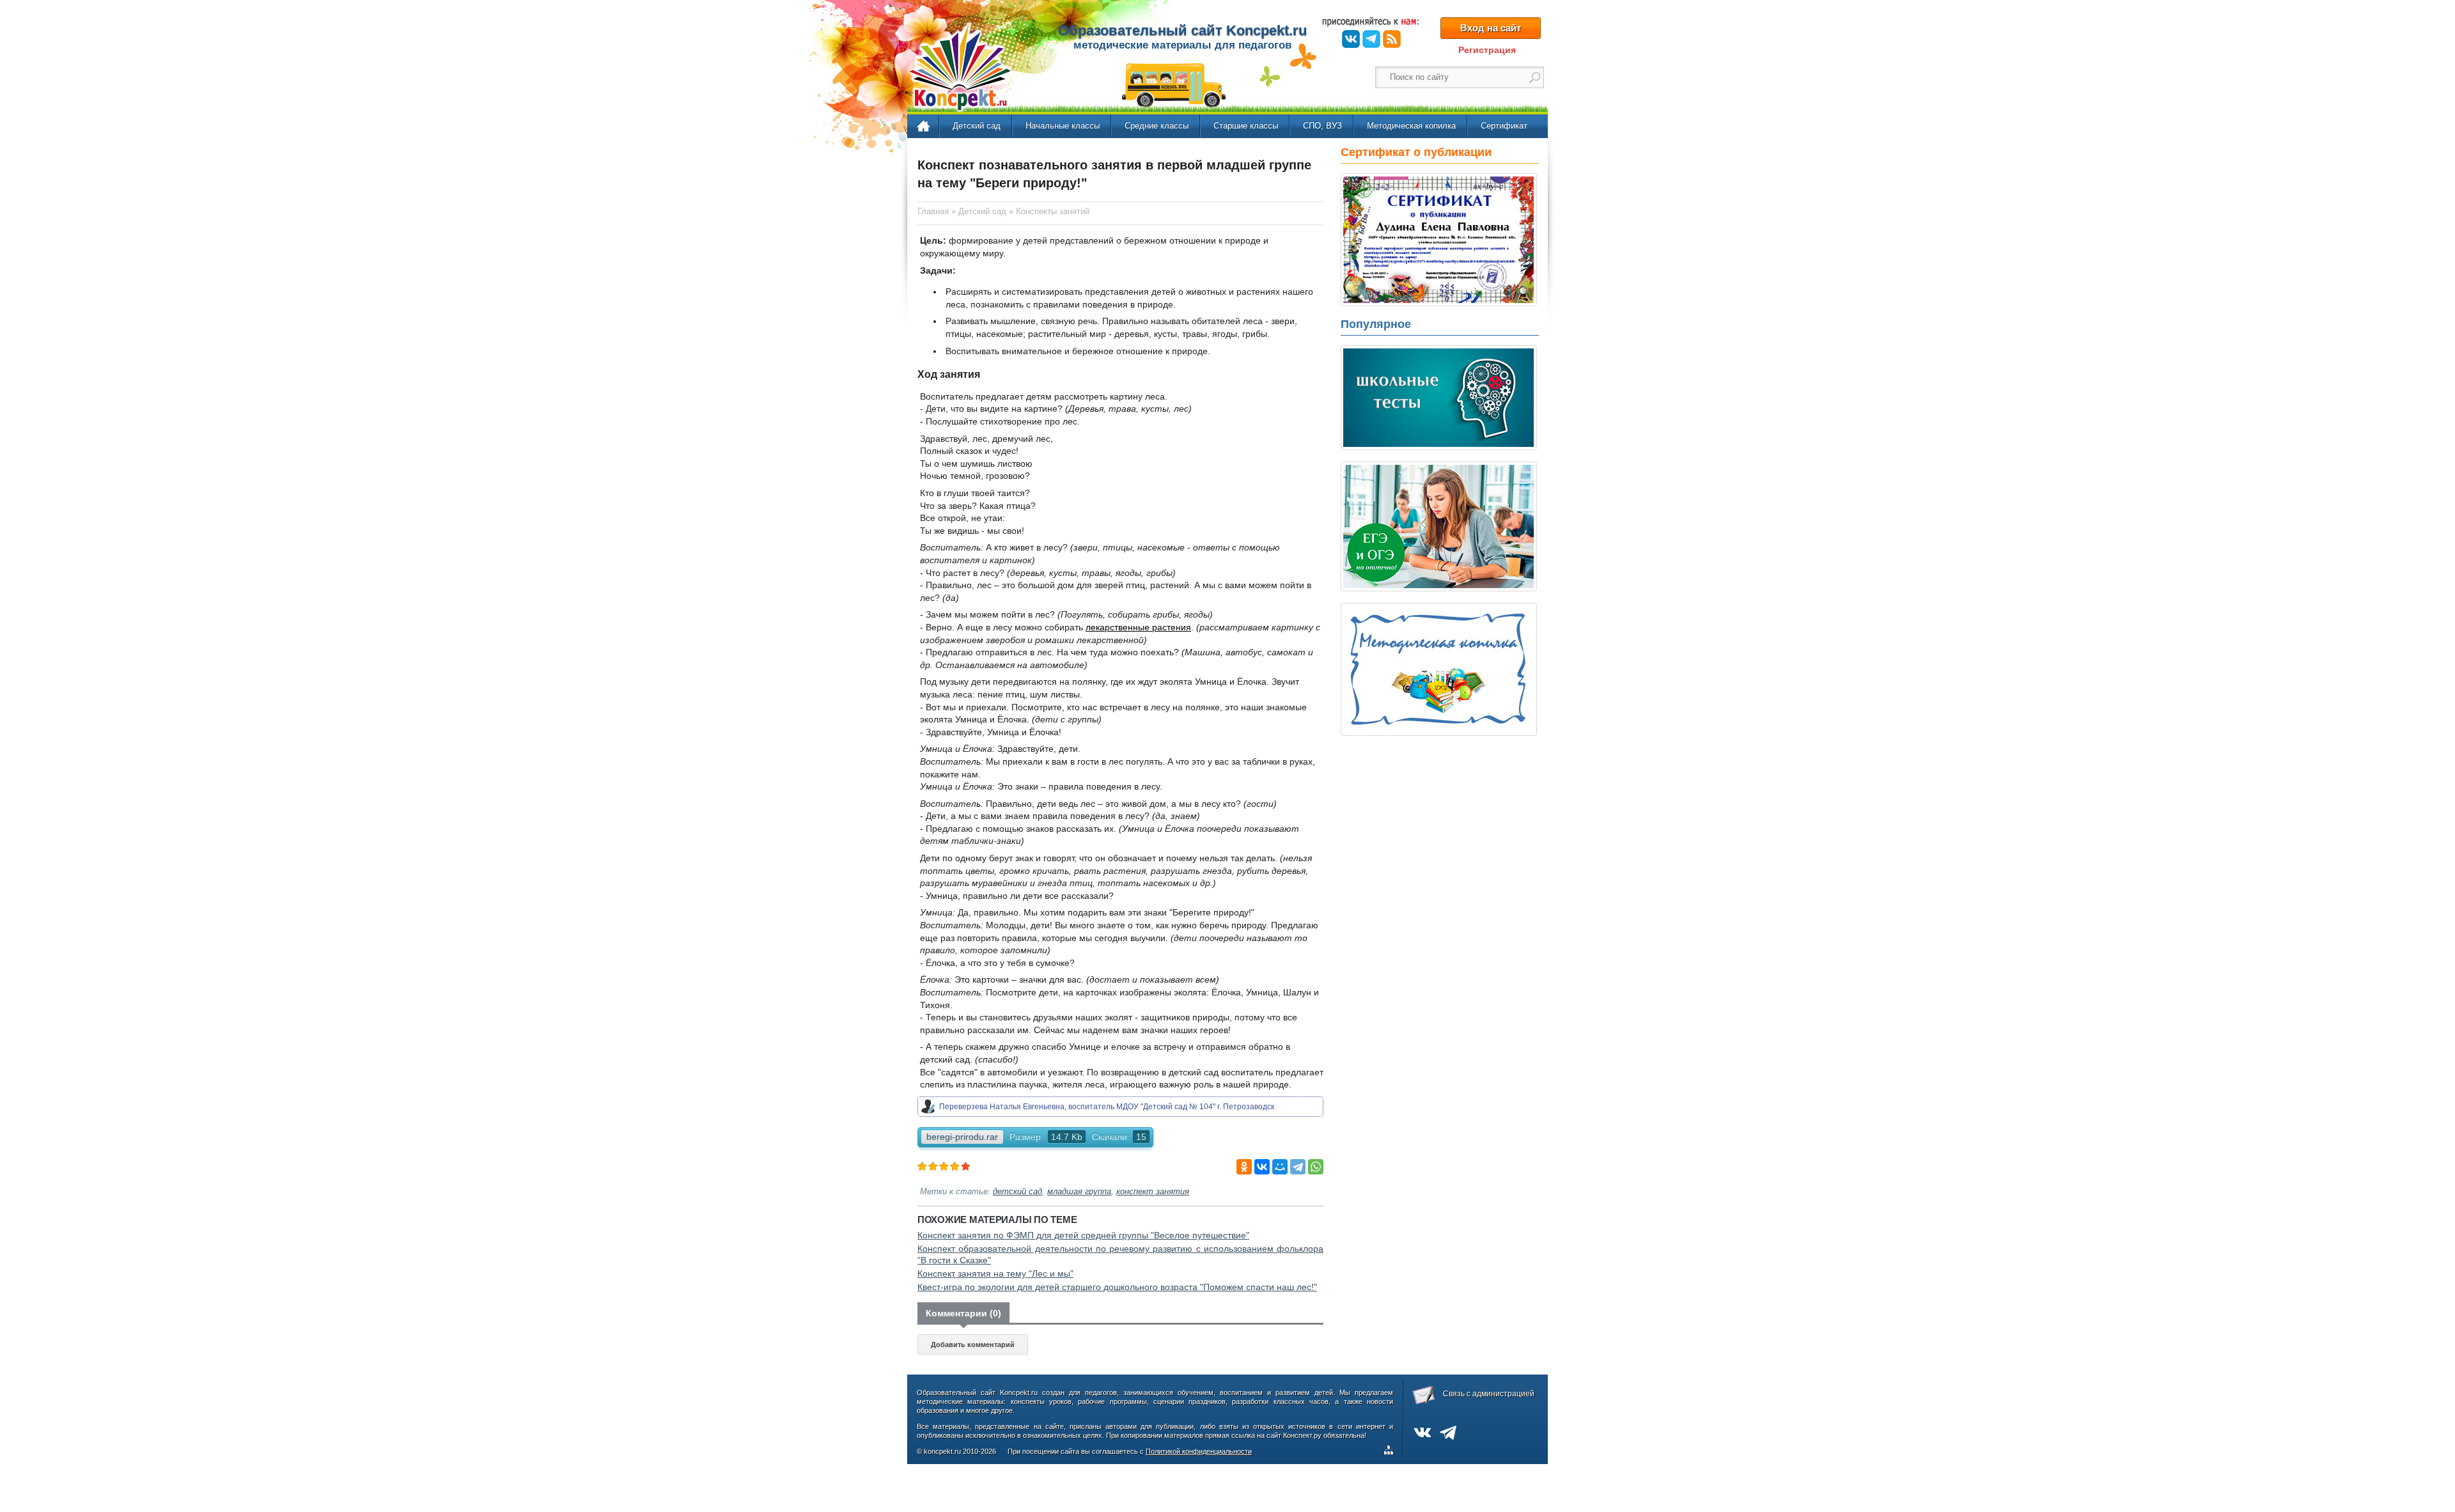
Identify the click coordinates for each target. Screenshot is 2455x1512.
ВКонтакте (1351, 39)
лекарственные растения (1138, 627)
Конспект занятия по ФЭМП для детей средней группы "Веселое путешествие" (1083, 1235)
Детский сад (977, 126)
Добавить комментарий (973, 1344)
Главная (924, 127)
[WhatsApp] (1316, 1167)
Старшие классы (1246, 126)
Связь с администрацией (1489, 1394)
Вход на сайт (1491, 28)
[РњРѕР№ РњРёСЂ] (1280, 1167)
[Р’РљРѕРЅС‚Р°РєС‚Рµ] (1262, 1167)
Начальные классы (1063, 126)
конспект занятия (1153, 1192)
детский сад (1017, 1192)
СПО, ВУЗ (1322, 126)
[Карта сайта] (1391, 1452)
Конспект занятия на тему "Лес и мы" (995, 1274)
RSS (1392, 39)
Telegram (1371, 39)
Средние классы (1157, 126)
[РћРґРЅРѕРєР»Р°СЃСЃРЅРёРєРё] (1244, 1167)
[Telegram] (1298, 1167)
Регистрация (1487, 50)
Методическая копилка (1411, 126)
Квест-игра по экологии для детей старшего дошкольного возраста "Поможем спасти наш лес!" (1117, 1287)
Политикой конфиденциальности (1199, 1451)
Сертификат (1504, 126)
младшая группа (1079, 1192)
